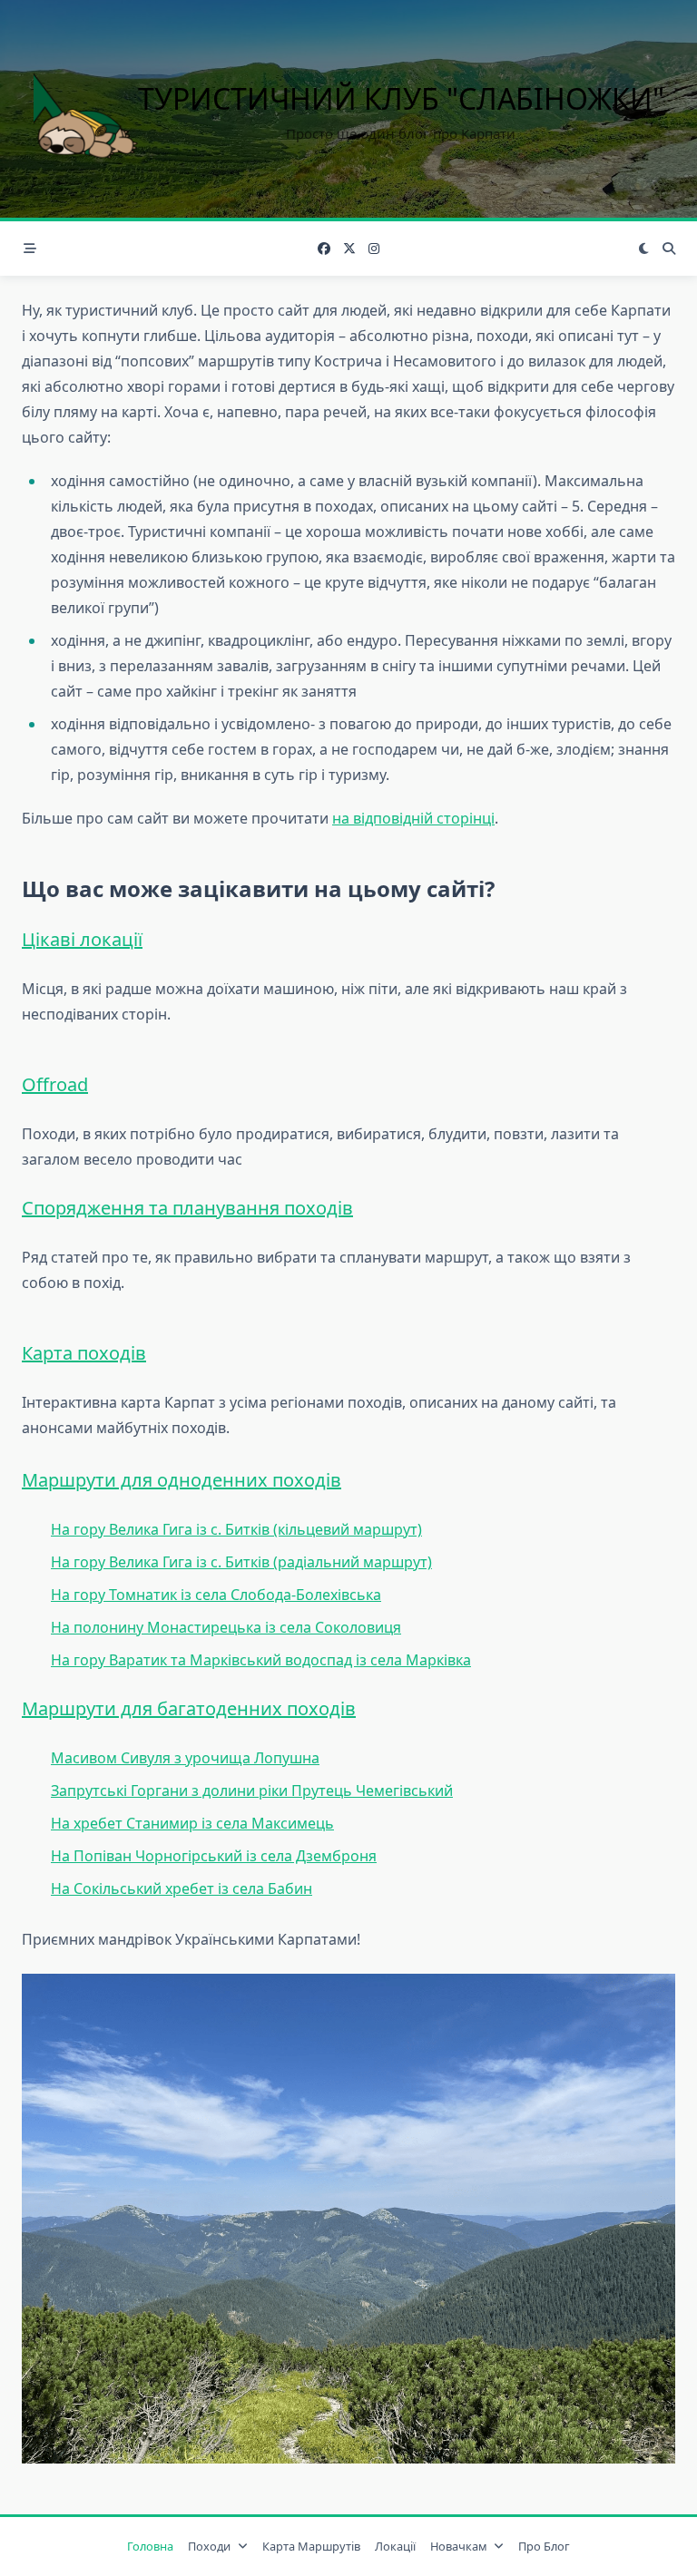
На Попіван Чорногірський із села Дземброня (214, 1856)
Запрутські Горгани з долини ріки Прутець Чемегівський (252, 1791)
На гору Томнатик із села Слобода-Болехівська (216, 1595)
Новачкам (459, 2546)
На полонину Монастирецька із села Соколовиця (226, 1627)
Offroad (55, 1084)
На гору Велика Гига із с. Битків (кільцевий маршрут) (236, 1529)
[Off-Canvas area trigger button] (30, 249)
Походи (209, 2546)
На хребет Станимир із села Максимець (192, 1823)
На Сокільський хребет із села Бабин (182, 1888)
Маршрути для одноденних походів (182, 1480)
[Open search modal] (669, 249)
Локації (395, 2546)
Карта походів (84, 1353)
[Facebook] (324, 249)
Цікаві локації (82, 939)
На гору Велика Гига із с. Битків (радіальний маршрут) (241, 1562)
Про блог (544, 2546)
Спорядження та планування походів (187, 1208)
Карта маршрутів (311, 2546)
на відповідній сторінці (413, 818)
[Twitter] (349, 249)
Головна (150, 2546)
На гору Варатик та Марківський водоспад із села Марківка (261, 1660)
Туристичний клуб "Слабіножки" (401, 98)
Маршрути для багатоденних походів (189, 1708)
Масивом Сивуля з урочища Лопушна (185, 1758)
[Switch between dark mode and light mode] (644, 249)
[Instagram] (374, 249)
